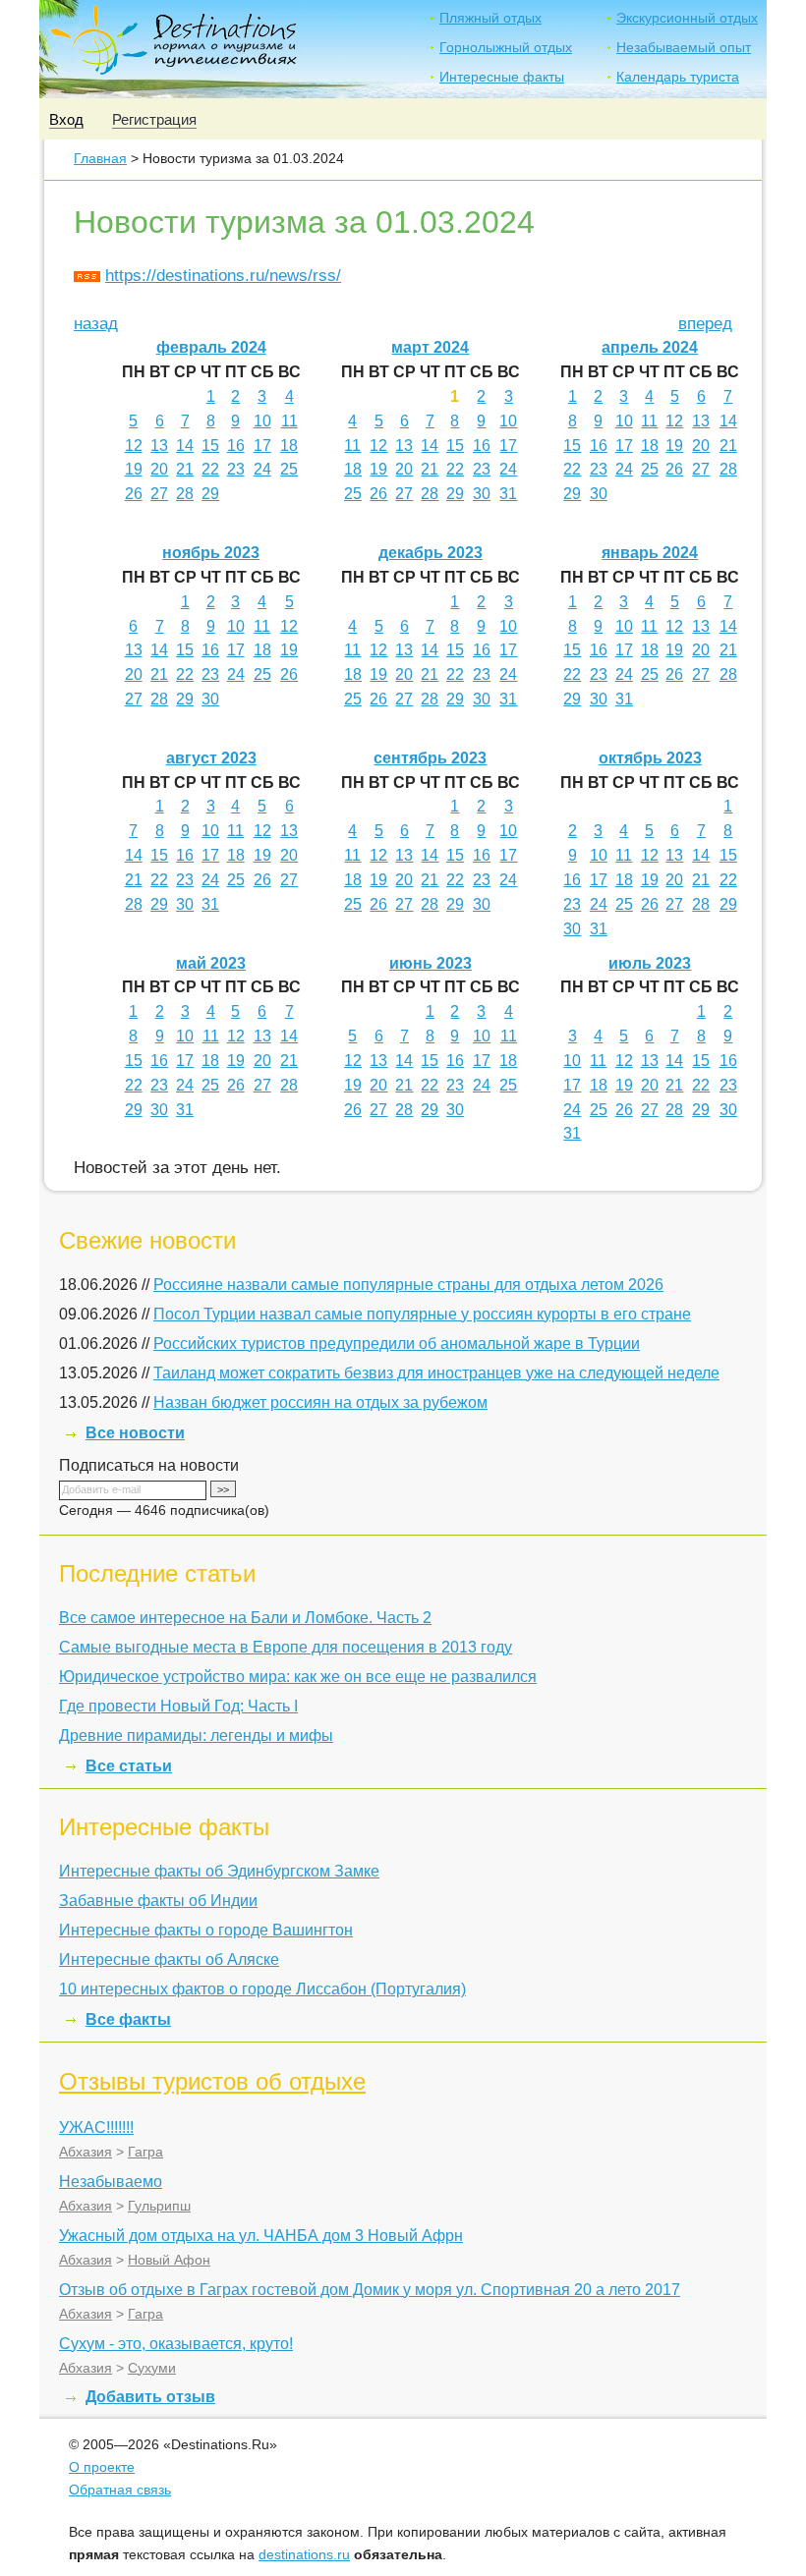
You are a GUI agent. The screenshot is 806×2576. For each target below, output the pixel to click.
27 (159, 494)
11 (289, 421)
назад (96, 324)
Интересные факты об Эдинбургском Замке (219, 1871)
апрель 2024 (650, 347)
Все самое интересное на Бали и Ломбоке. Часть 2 (245, 1618)
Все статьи (129, 1766)
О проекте (102, 2467)
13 (159, 446)
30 (482, 494)
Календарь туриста (678, 77)
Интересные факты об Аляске (169, 1960)
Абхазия (86, 2152)
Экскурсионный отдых (687, 18)
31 (508, 494)
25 (289, 469)
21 (185, 469)
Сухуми (152, 2368)
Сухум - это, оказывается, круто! (176, 2344)
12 (134, 446)
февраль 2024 (211, 347)
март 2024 (430, 347)
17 (262, 446)
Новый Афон (169, 2260)
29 (210, 494)
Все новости (135, 1433)
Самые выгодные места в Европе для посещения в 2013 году (286, 1647)
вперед (705, 324)
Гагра (145, 2152)
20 (159, 469)
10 (262, 421)
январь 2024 (650, 553)
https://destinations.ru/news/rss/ (223, 276)
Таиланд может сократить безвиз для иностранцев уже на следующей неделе (436, 1373)
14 (185, 446)
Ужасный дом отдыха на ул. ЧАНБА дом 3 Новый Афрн (261, 2236)
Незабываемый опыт (684, 47)
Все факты (128, 2019)
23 (236, 469)
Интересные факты (502, 77)
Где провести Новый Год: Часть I (178, 1706)
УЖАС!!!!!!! (96, 2128)
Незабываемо (111, 2182)
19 (134, 469)
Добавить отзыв (150, 2397)
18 (289, 446)
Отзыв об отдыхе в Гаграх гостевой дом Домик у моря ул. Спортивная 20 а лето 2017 (370, 2290)
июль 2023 (650, 963)
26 (134, 494)
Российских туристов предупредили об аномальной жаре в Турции (397, 1344)
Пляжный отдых (490, 18)
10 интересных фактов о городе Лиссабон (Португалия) (262, 1989)
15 (210, 446)
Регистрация (154, 119)
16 (236, 446)
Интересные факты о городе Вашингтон (206, 1930)
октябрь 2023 (650, 758)
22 (210, 469)
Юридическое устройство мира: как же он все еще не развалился (298, 1677)
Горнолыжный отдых (506, 47)
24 (262, 469)
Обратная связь (120, 2490)
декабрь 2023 (431, 553)
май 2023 (211, 963)
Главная (100, 158)
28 (185, 494)
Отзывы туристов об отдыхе (212, 2081)
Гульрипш (159, 2206)
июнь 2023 (431, 963)
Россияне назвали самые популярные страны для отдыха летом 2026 (408, 1285)
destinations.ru (304, 2554)
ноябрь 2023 (211, 553)
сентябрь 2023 (430, 758)
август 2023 (211, 758)
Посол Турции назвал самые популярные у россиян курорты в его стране (422, 1314)
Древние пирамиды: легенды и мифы (196, 1736)
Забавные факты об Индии (158, 1901)
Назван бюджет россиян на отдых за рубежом (320, 1402)
